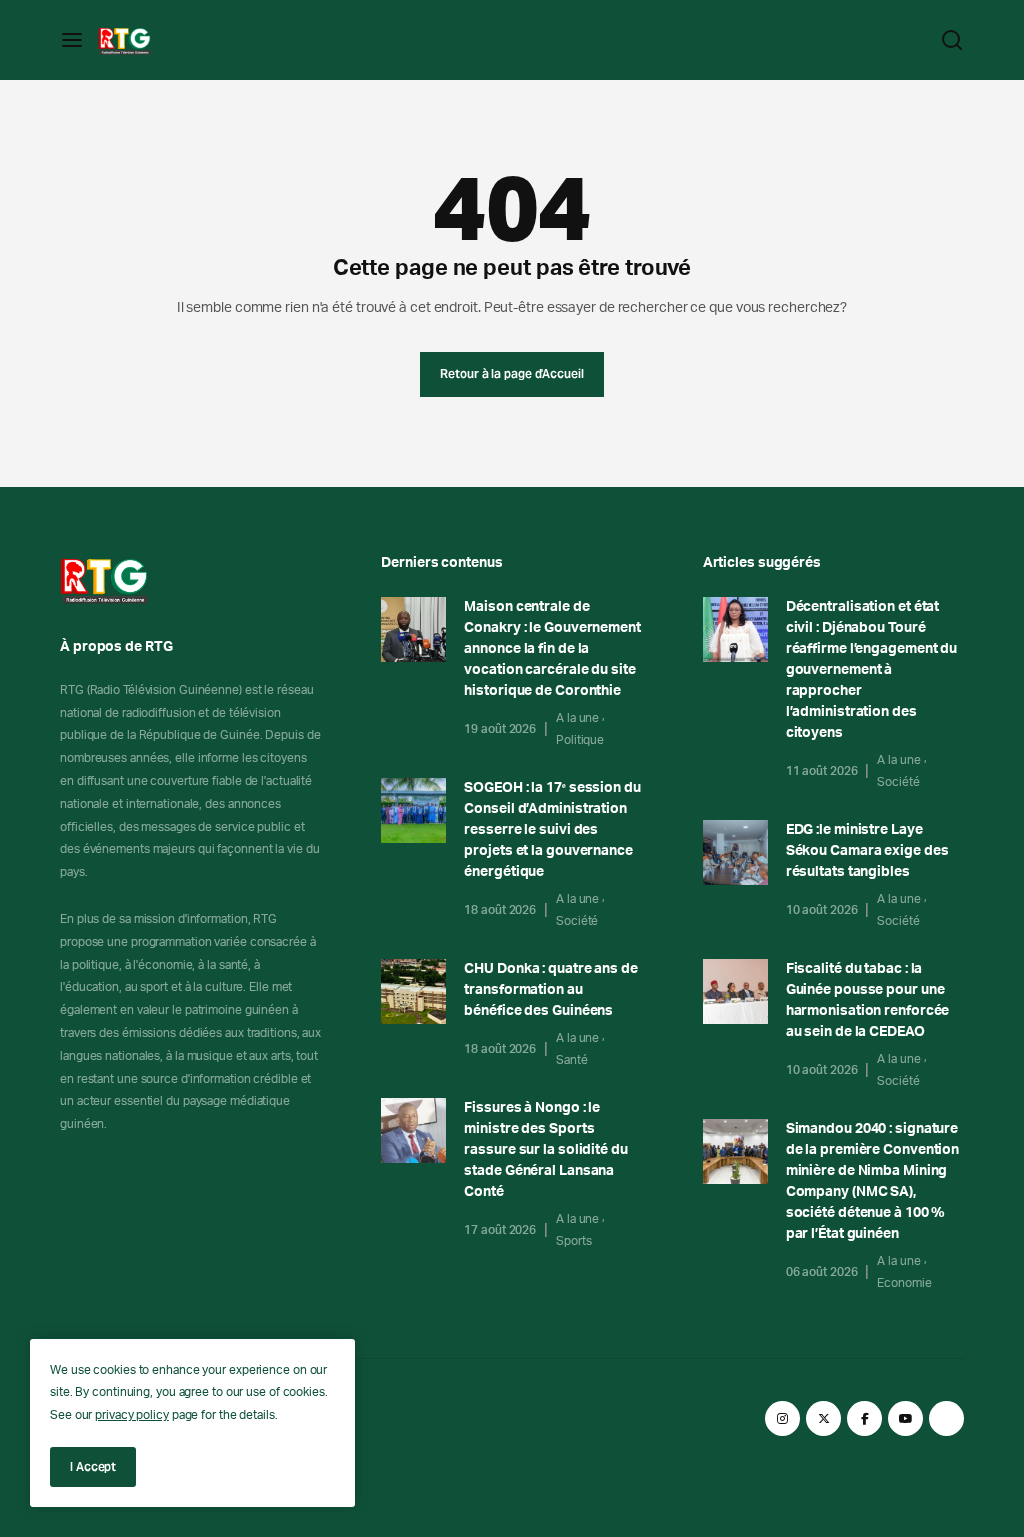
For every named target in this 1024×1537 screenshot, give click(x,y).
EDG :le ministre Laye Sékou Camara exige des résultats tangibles (867, 851)
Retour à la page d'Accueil (511, 373)
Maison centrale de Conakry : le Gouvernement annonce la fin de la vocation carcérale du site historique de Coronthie (552, 649)
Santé (572, 1060)
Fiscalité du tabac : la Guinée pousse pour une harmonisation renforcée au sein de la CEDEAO (868, 1000)
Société (577, 921)
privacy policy (132, 1415)
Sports (573, 1241)
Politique (580, 740)
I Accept (93, 1466)
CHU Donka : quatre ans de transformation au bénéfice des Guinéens (551, 990)
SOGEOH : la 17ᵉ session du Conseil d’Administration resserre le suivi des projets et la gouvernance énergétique (552, 830)
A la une (577, 718)
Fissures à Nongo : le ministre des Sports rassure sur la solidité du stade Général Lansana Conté (545, 1150)
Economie (904, 1283)
